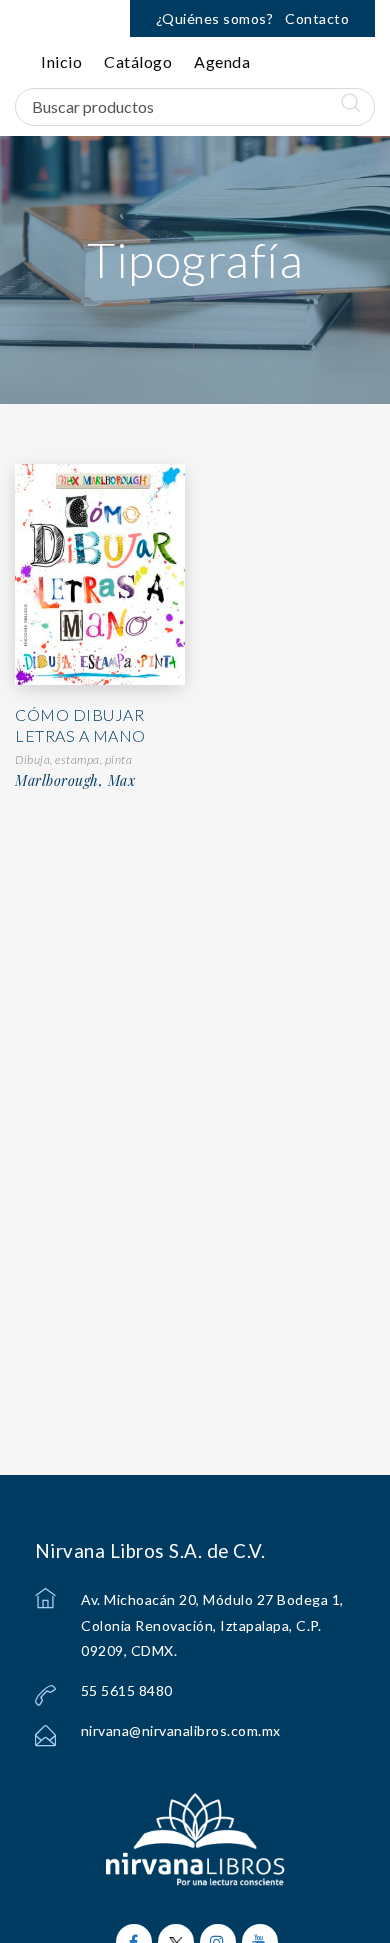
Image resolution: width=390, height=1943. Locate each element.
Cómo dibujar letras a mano (80, 725)
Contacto (317, 18)
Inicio (61, 61)
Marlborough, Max (75, 781)
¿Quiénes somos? (215, 18)
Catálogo (138, 61)
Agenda (222, 61)
